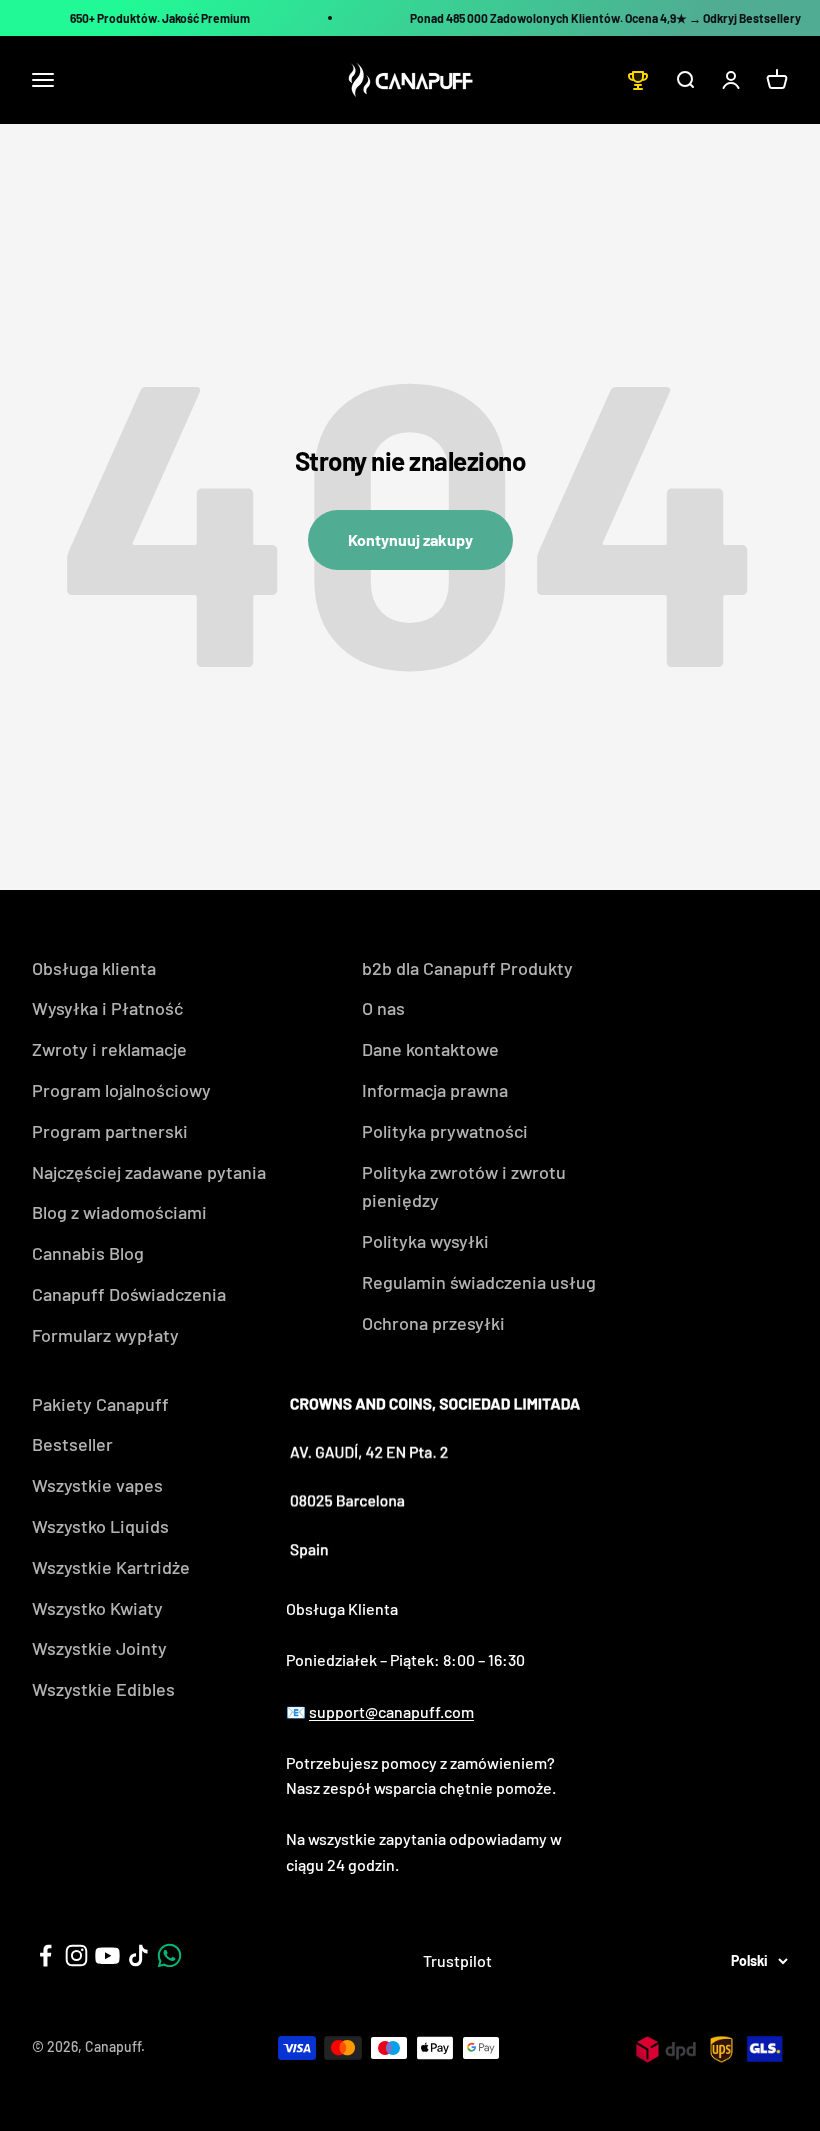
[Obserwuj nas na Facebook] (45, 1955)
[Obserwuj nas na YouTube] (107, 1955)
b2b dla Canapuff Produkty (467, 968)
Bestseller (72, 1444)
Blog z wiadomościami (119, 1212)
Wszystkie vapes (97, 1485)
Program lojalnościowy (121, 1090)
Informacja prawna (435, 1090)
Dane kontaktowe (430, 1049)
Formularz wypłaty (105, 1335)
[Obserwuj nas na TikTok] (138, 1955)
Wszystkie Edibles (103, 1689)
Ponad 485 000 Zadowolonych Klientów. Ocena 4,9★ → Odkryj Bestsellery (605, 18)
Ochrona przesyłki (433, 1323)
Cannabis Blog (88, 1253)
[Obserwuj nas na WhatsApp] (169, 1955)
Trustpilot (457, 1960)
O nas (383, 1008)
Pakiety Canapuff (100, 1404)
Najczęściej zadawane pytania (149, 1172)
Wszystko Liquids (100, 1526)
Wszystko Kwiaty (97, 1608)
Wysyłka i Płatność (107, 1008)
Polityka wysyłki (425, 1241)
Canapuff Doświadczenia (129, 1294)
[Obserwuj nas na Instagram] (76, 1955)
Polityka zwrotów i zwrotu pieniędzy (464, 1186)
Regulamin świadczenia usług (479, 1282)
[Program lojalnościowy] (638, 80)
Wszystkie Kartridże (111, 1567)
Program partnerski (110, 1131)
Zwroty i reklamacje (109, 1049)
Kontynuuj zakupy (410, 539)
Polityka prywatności (445, 1131)
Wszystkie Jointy (99, 1648)
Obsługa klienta (94, 968)
